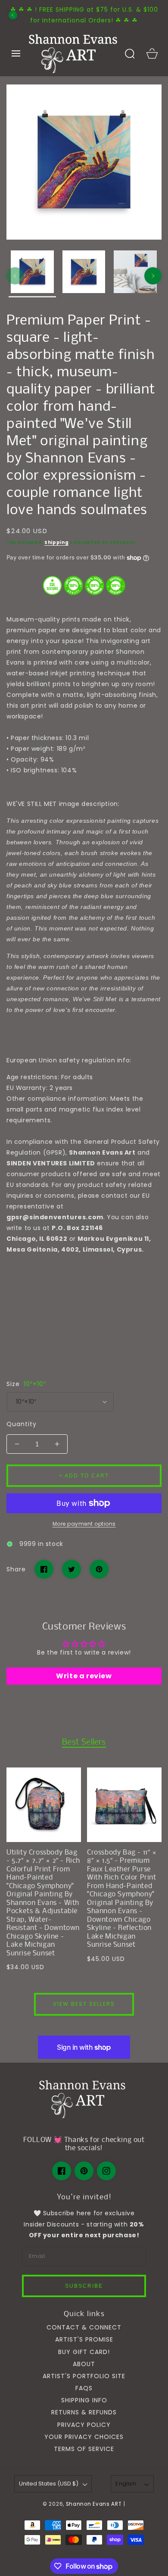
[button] (16, 53)
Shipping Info (84, 2400)
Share (16, 1569)
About (84, 2364)
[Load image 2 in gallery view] (84, 274)
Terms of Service (84, 2449)
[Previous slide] (13, 15)
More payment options (84, 1524)
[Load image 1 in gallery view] (32, 274)
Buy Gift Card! (84, 2352)
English (126, 2484)
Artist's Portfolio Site (84, 2376)
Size (26, 1384)
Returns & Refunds (84, 2412)
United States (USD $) (49, 2484)
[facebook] (62, 2171)
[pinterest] (84, 2171)
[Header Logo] (73, 53)
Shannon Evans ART (94, 2504)
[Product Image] (84, 162)
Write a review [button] (84, 1676)
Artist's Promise (84, 2339)
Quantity (22, 1424)
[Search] (130, 53)
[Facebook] (44, 1569)
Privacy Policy (84, 2425)
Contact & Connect (84, 2327)
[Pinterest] (99, 1569)
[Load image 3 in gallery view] (135, 274)
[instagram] (106, 2171)
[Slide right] (153, 276)
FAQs (84, 2388)
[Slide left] (15, 276)
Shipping (57, 542)
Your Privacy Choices (84, 2437)
